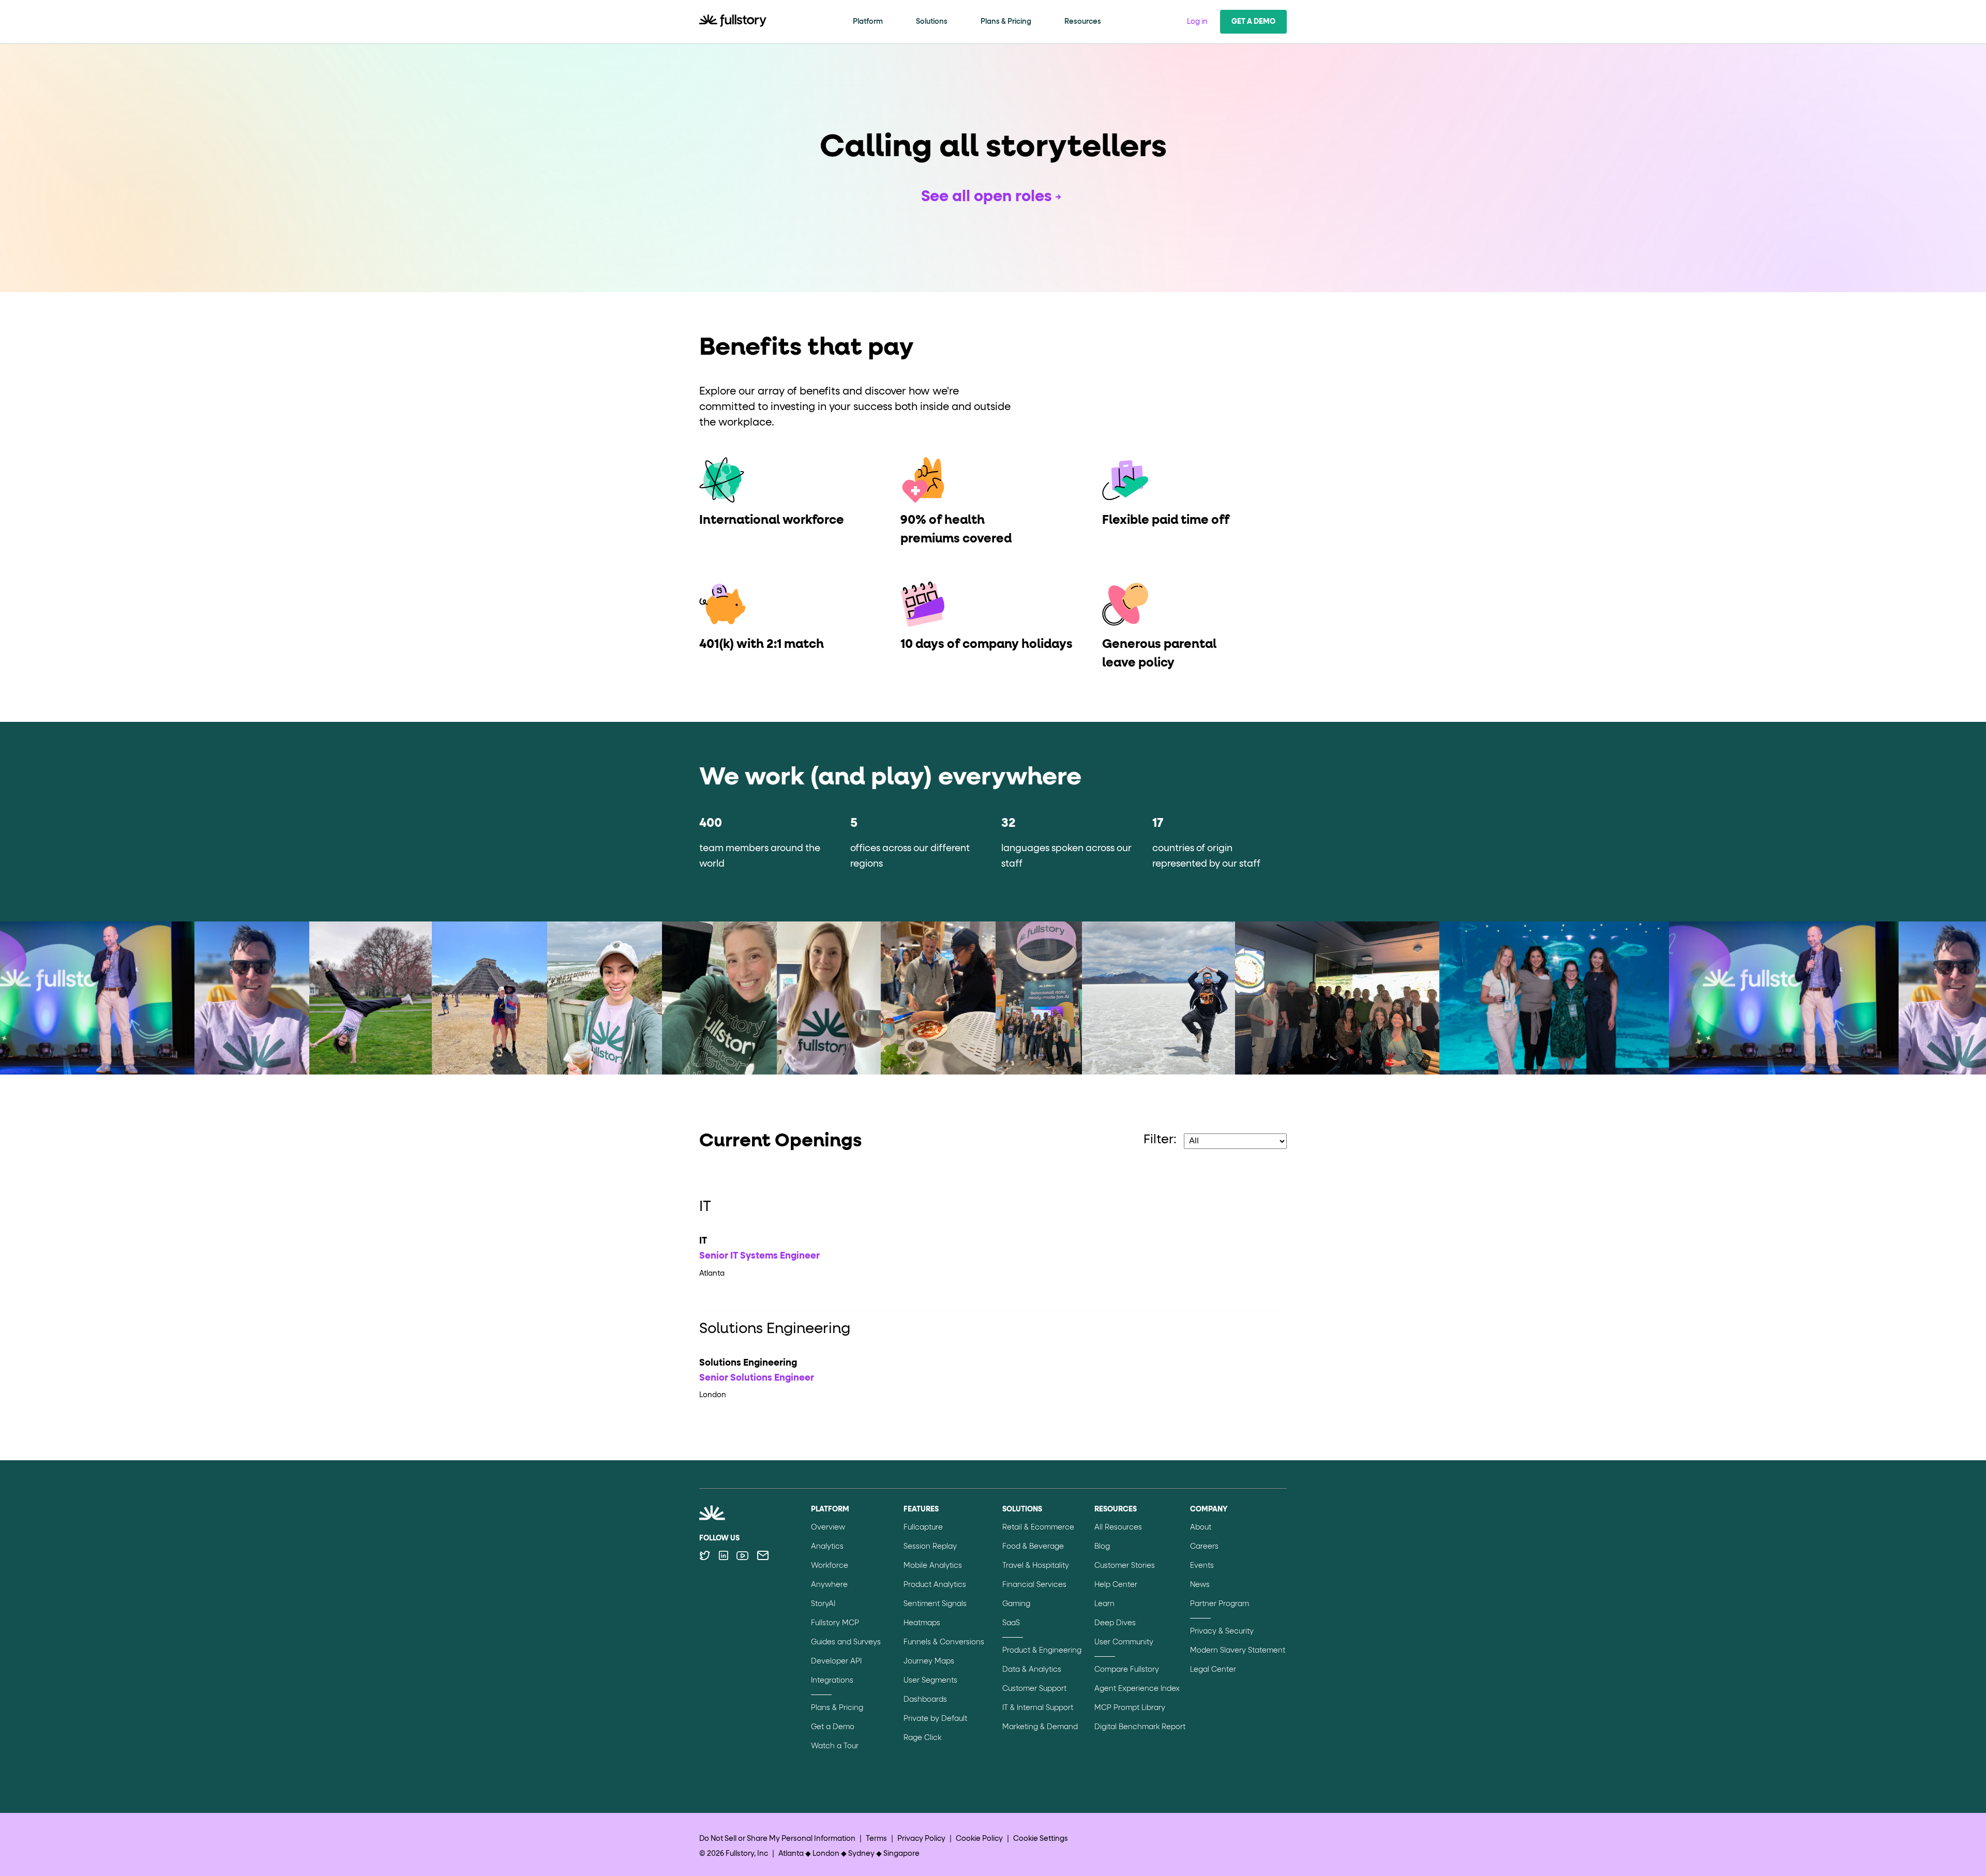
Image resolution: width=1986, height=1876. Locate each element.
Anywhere (829, 1585)
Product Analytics (935, 1585)
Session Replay (930, 1547)
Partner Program (1220, 1604)
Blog (1102, 1547)
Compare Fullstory (1127, 1670)
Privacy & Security (1222, 1631)
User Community (1124, 1642)
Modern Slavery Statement (1238, 1651)
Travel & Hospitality (1036, 1566)
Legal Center (1213, 1670)
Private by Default (935, 1719)
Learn (1104, 1604)
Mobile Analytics (933, 1566)
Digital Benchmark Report (1140, 1727)
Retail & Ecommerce (1038, 1527)
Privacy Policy (921, 1839)
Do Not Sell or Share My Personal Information (777, 1839)
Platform (868, 22)
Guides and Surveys (846, 1642)
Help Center (1116, 1585)
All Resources (1118, 1527)
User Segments (930, 1681)
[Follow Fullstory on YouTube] (742, 1555)
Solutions (932, 22)
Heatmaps (922, 1623)
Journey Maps (929, 1661)
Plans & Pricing (1006, 22)
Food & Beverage (1033, 1547)
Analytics (827, 1547)
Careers (1204, 1547)
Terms (876, 1839)
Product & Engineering (1042, 1651)
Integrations (832, 1681)
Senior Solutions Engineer (757, 1378)
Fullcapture (923, 1527)
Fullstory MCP (835, 1623)
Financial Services (1034, 1585)
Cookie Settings (1041, 1839)
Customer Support (1034, 1689)
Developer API (836, 1661)
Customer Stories (1125, 1566)
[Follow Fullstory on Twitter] (705, 1555)
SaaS (1011, 1623)
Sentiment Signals (935, 1604)
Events (1202, 1566)
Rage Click (922, 1738)
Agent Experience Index (1137, 1689)
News (1200, 1585)
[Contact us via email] (763, 1555)
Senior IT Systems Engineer (759, 1256)
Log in (1197, 22)
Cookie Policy (979, 1839)
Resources (1083, 22)
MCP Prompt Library (1130, 1708)
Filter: (1160, 1140)
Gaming (1016, 1604)
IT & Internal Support (1038, 1708)
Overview (828, 1527)
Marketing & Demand (1040, 1727)
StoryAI (823, 1604)
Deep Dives (1115, 1623)
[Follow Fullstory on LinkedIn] (723, 1555)
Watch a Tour (835, 1746)
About (1201, 1527)
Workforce (830, 1566)
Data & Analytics (1032, 1670)
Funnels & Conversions (944, 1642)
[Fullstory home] (733, 22)
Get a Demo (1253, 22)
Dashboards (925, 1700)
